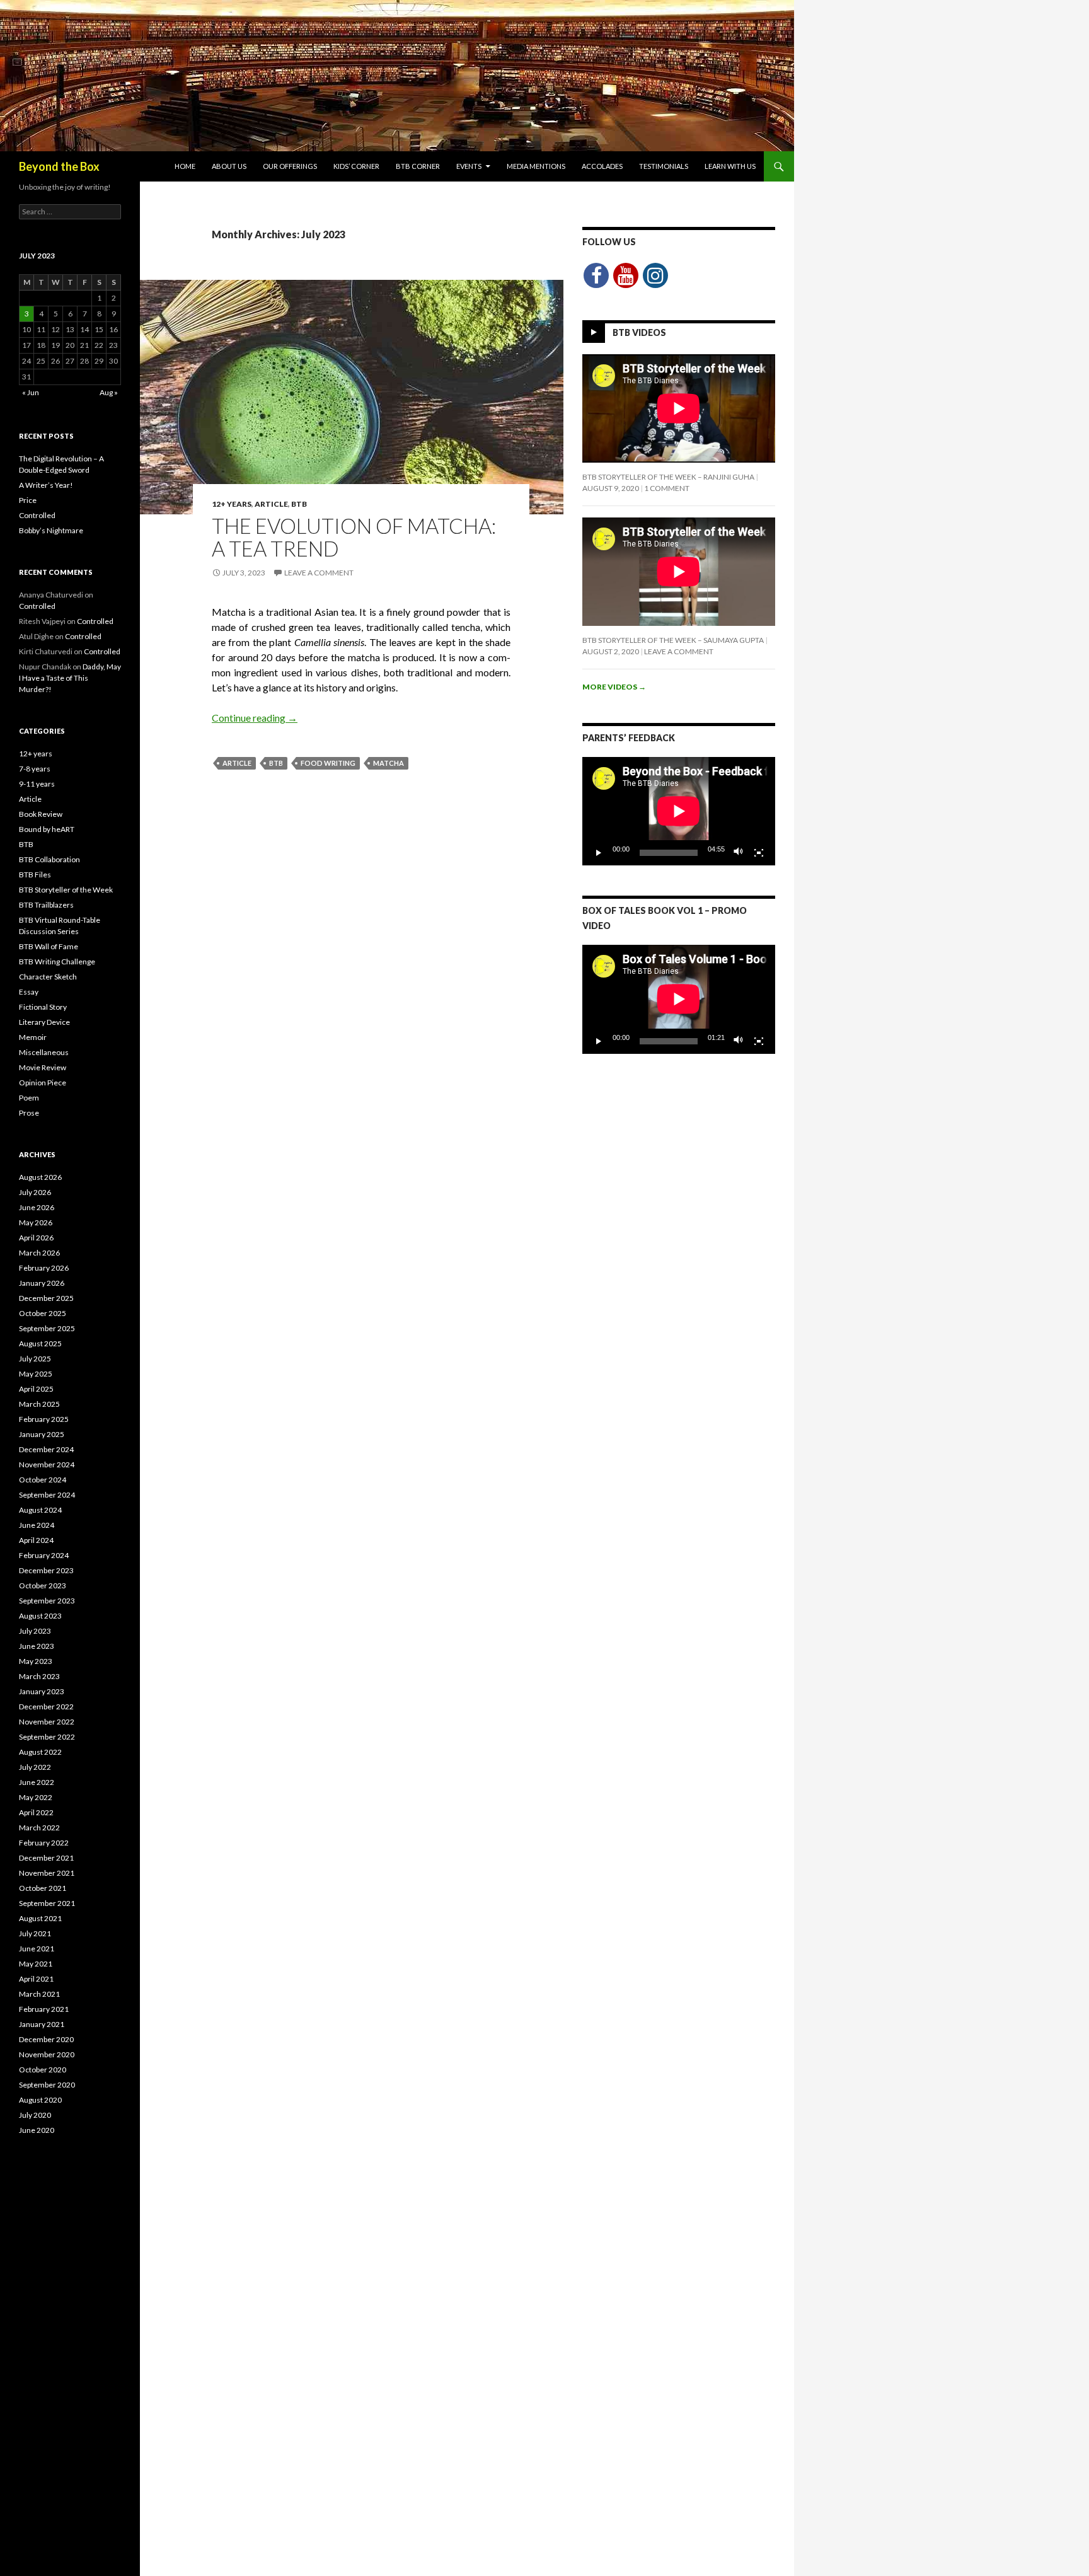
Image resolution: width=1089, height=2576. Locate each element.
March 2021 (39, 1994)
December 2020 (46, 2039)
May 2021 (36, 1964)
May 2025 (36, 1374)
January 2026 (42, 1283)
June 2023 (37, 1646)
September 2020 (47, 2085)
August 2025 (40, 1343)
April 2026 (36, 1238)
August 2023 (40, 1616)
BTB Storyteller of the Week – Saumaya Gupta (673, 640)
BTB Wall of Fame (49, 946)
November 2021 (47, 1873)
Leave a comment (319, 573)
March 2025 (39, 1404)
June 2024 (37, 1525)
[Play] (599, 853)
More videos (614, 687)
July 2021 (35, 1933)
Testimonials (664, 166)
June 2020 (37, 2130)
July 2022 (35, 1767)
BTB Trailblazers (46, 905)
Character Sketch (48, 977)
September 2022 (47, 1737)
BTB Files (35, 875)
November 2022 (47, 1722)
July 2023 (35, 1631)
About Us (229, 166)
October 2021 (43, 1888)
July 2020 (35, 2115)
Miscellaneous (44, 1052)
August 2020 (40, 2100)
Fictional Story (43, 1007)
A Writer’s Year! (46, 485)
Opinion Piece (43, 1083)
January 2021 (42, 2024)
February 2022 (44, 1843)
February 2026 (44, 1268)
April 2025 (36, 1389)
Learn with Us (730, 166)
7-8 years (35, 769)
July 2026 (35, 1192)
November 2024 (47, 1464)
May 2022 (36, 1797)
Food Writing (328, 763)
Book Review (41, 814)
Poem (29, 1098)
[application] (679, 811)
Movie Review (43, 1067)
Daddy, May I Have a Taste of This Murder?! (70, 678)
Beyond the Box (59, 166)
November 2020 (47, 2054)
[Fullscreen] (759, 853)
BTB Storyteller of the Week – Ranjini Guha (668, 477)
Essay (29, 992)
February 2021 (44, 2009)
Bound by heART (47, 829)
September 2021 (47, 1903)
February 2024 (44, 1555)
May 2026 (36, 1222)
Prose (29, 1113)
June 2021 (37, 1949)
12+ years (232, 504)
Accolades (602, 166)
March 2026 (39, 1253)
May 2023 (36, 1661)
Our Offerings (290, 166)
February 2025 (44, 1419)
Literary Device (44, 1022)
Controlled (37, 515)
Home (185, 166)
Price (28, 500)
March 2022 (39, 1828)
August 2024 (40, 1510)
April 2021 (36, 1979)
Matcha (389, 763)
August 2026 (40, 1177)
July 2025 (35, 1359)
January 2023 (42, 1691)
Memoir (33, 1037)
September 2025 (47, 1328)
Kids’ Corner (356, 166)
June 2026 (37, 1207)
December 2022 (46, 1707)
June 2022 (37, 1782)
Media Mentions (536, 166)
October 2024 (43, 1480)
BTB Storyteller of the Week (66, 890)
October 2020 (43, 2070)
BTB (299, 504)
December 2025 (46, 1298)
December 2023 (46, 1570)
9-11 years (37, 784)
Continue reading (255, 718)
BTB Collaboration (49, 859)
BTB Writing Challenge (57, 962)
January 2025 (42, 1434)
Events (469, 166)
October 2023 (43, 1585)
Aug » (109, 392)
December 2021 (46, 1858)
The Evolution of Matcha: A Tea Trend (354, 537)
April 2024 (36, 1540)
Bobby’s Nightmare (51, 530)
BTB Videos (639, 332)
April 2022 (36, 1812)
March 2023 (39, 1676)
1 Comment (667, 488)
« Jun (31, 392)
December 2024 (46, 1449)
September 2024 (47, 1495)
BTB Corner (418, 166)
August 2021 (40, 1918)
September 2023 (47, 1601)
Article (271, 504)
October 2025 (43, 1313)
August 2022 (40, 1752)
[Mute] (739, 853)
